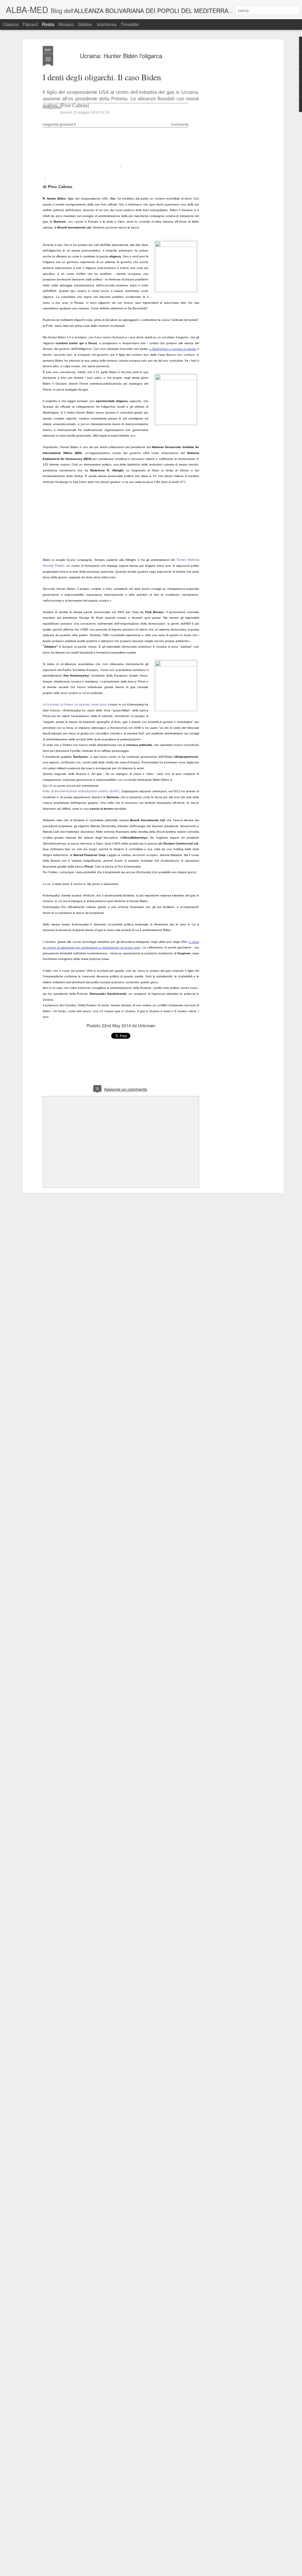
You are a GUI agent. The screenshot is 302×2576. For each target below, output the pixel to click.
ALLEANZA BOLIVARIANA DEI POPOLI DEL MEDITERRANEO (157, 10)
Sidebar (85, 24)
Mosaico (66, 24)
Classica (11, 24)
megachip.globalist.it (59, 124)
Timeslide (130, 24)
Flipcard (30, 24)
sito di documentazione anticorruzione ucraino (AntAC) (82, 791)
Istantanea (107, 24)
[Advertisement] (232, 139)
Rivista (48, 24)
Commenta (180, 124)
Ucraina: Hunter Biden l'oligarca (121, 56)
